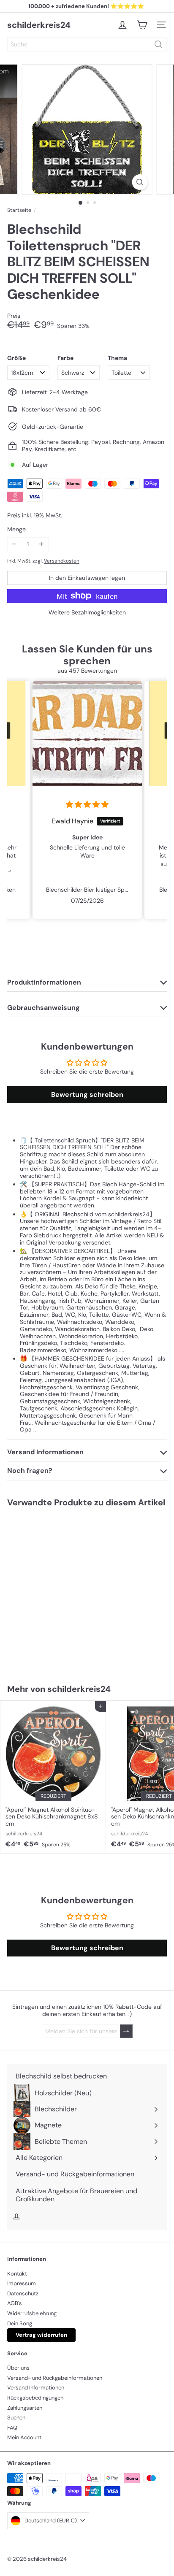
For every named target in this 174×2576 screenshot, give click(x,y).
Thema (117, 358)
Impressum (22, 2283)
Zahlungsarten (25, 2408)
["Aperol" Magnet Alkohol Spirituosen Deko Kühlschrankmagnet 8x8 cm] (53, 1777)
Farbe (65, 358)
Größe (16, 358)
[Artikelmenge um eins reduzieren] (14, 544)
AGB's (15, 2303)
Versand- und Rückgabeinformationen (55, 2378)
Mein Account (24, 2437)
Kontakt (17, 2274)
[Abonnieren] (126, 2031)
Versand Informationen (36, 2388)
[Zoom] (140, 182)
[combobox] (87, 44)
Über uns (18, 2368)
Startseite (19, 210)
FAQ (12, 2428)
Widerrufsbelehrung (32, 2313)
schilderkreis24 (39, 25)
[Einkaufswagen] (142, 25)
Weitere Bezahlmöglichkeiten (87, 613)
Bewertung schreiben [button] (87, 1095)
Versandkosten (62, 561)
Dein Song (20, 2323)
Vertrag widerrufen (41, 2335)
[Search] (158, 44)
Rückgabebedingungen (35, 2398)
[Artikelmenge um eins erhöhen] (42, 544)
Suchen (16, 2418)
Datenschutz (23, 2293)
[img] (87, 805)
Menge (16, 529)
